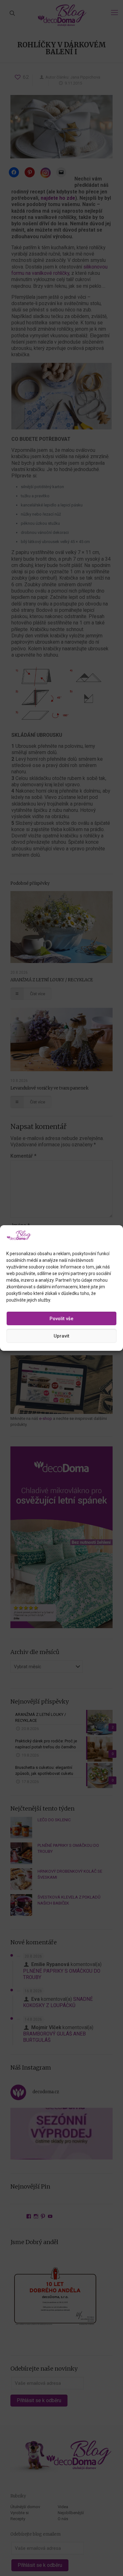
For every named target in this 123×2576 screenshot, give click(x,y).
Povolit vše (61, 1319)
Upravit (61, 1336)
